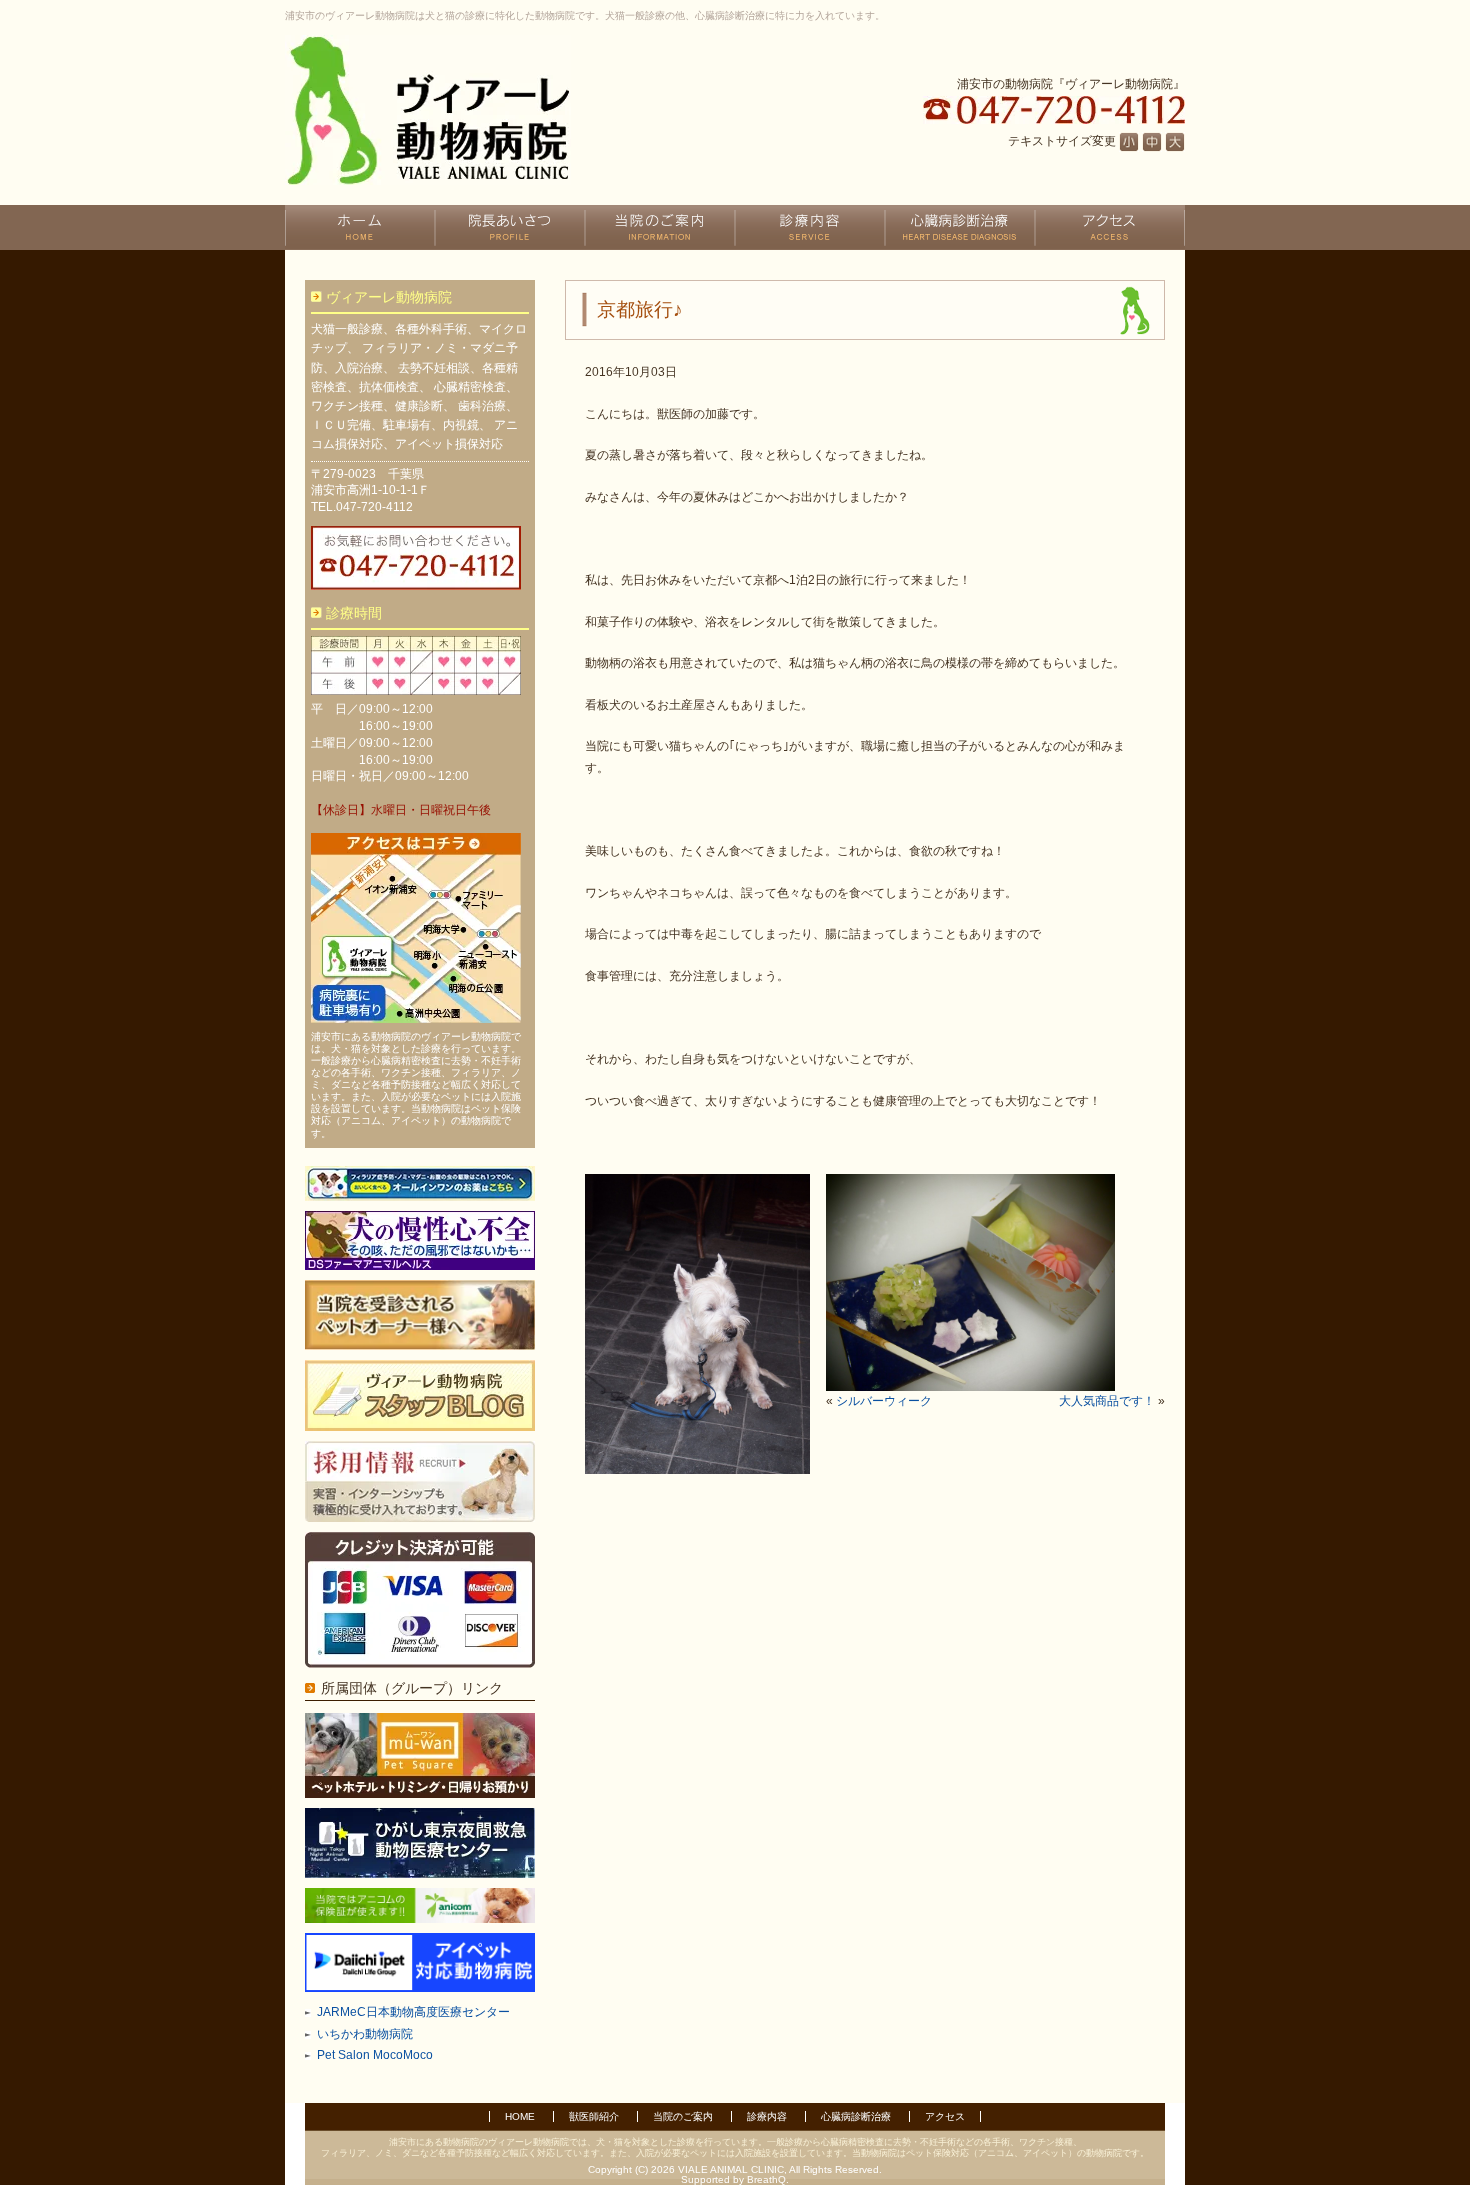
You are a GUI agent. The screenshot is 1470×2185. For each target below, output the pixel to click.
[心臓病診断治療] (960, 227)
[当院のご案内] (660, 227)
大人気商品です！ (1107, 1401)
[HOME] (360, 227)
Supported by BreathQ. (735, 2179)
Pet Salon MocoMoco (375, 2055)
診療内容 (767, 2116)
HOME (520, 2116)
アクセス (945, 2116)
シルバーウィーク (884, 1401)
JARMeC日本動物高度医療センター (413, 2012)
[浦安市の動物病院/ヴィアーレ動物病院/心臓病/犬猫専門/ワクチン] (428, 110)
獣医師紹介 (594, 2116)
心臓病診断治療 (856, 2116)
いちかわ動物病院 (365, 2034)
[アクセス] (1110, 227)
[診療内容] (810, 227)
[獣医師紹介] (510, 227)
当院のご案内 (683, 2116)
